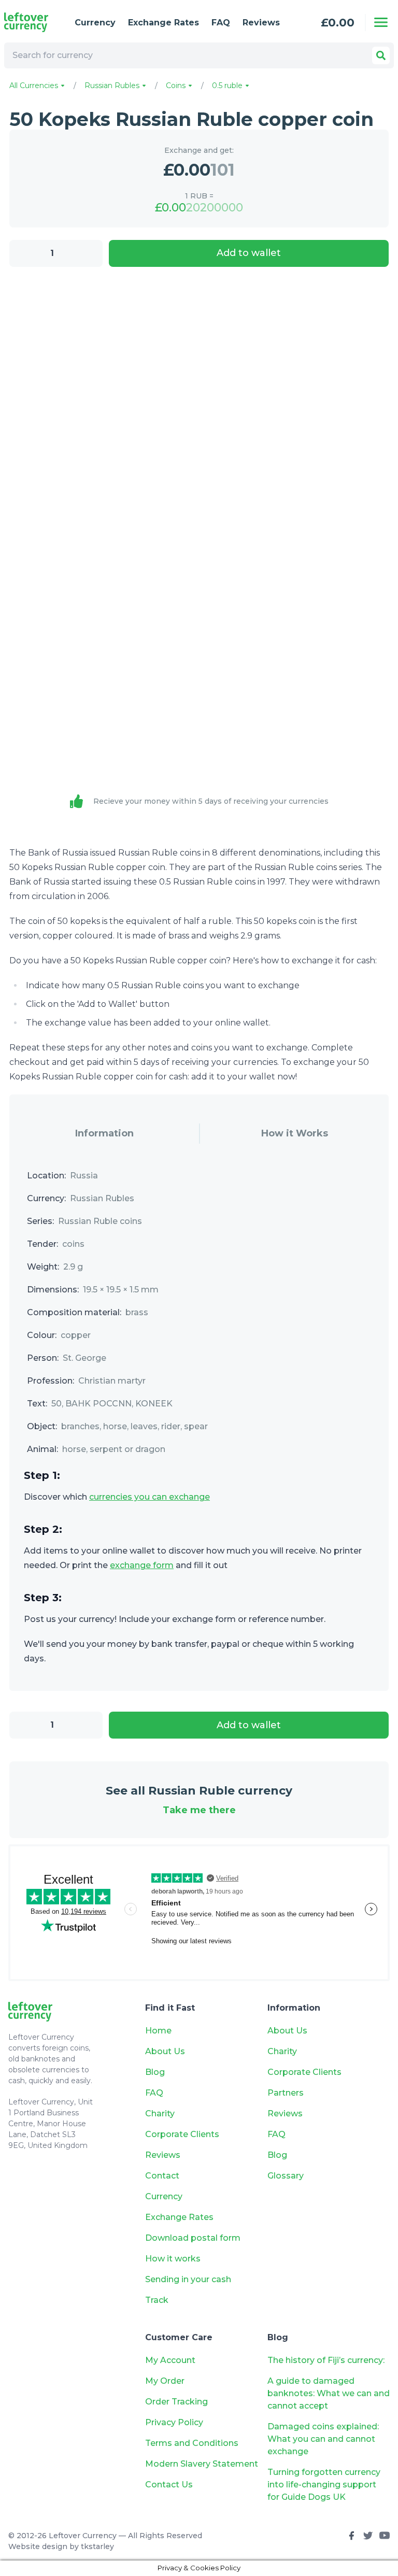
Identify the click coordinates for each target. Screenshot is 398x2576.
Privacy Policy (174, 2422)
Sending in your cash (188, 2279)
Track (157, 2300)
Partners (286, 2093)
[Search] (381, 55)
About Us (165, 2051)
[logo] (31, 22)
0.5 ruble (228, 86)
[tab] (104, 1134)
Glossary (286, 2176)
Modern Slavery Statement (202, 2464)
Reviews (261, 23)
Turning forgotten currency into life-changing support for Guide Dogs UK (324, 2485)
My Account (170, 2360)
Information (104, 1133)
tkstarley (97, 2546)
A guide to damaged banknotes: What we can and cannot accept (329, 2393)
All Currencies (35, 86)
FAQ (221, 23)
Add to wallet (249, 253)
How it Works (295, 1133)
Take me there (199, 1810)
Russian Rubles (113, 86)
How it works (173, 2259)
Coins (177, 86)
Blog (155, 2072)
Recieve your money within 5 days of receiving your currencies (211, 801)
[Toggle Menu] (381, 22)
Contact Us (169, 2485)
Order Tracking (176, 2402)
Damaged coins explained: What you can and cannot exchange (323, 2439)
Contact (162, 2176)
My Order (165, 2381)
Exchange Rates (164, 23)
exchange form (142, 1565)
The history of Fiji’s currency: (327, 2360)
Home (158, 2031)
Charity (160, 2114)
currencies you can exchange (150, 1497)
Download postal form (193, 2238)
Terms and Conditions (192, 2443)
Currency (95, 23)
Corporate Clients (182, 2134)
